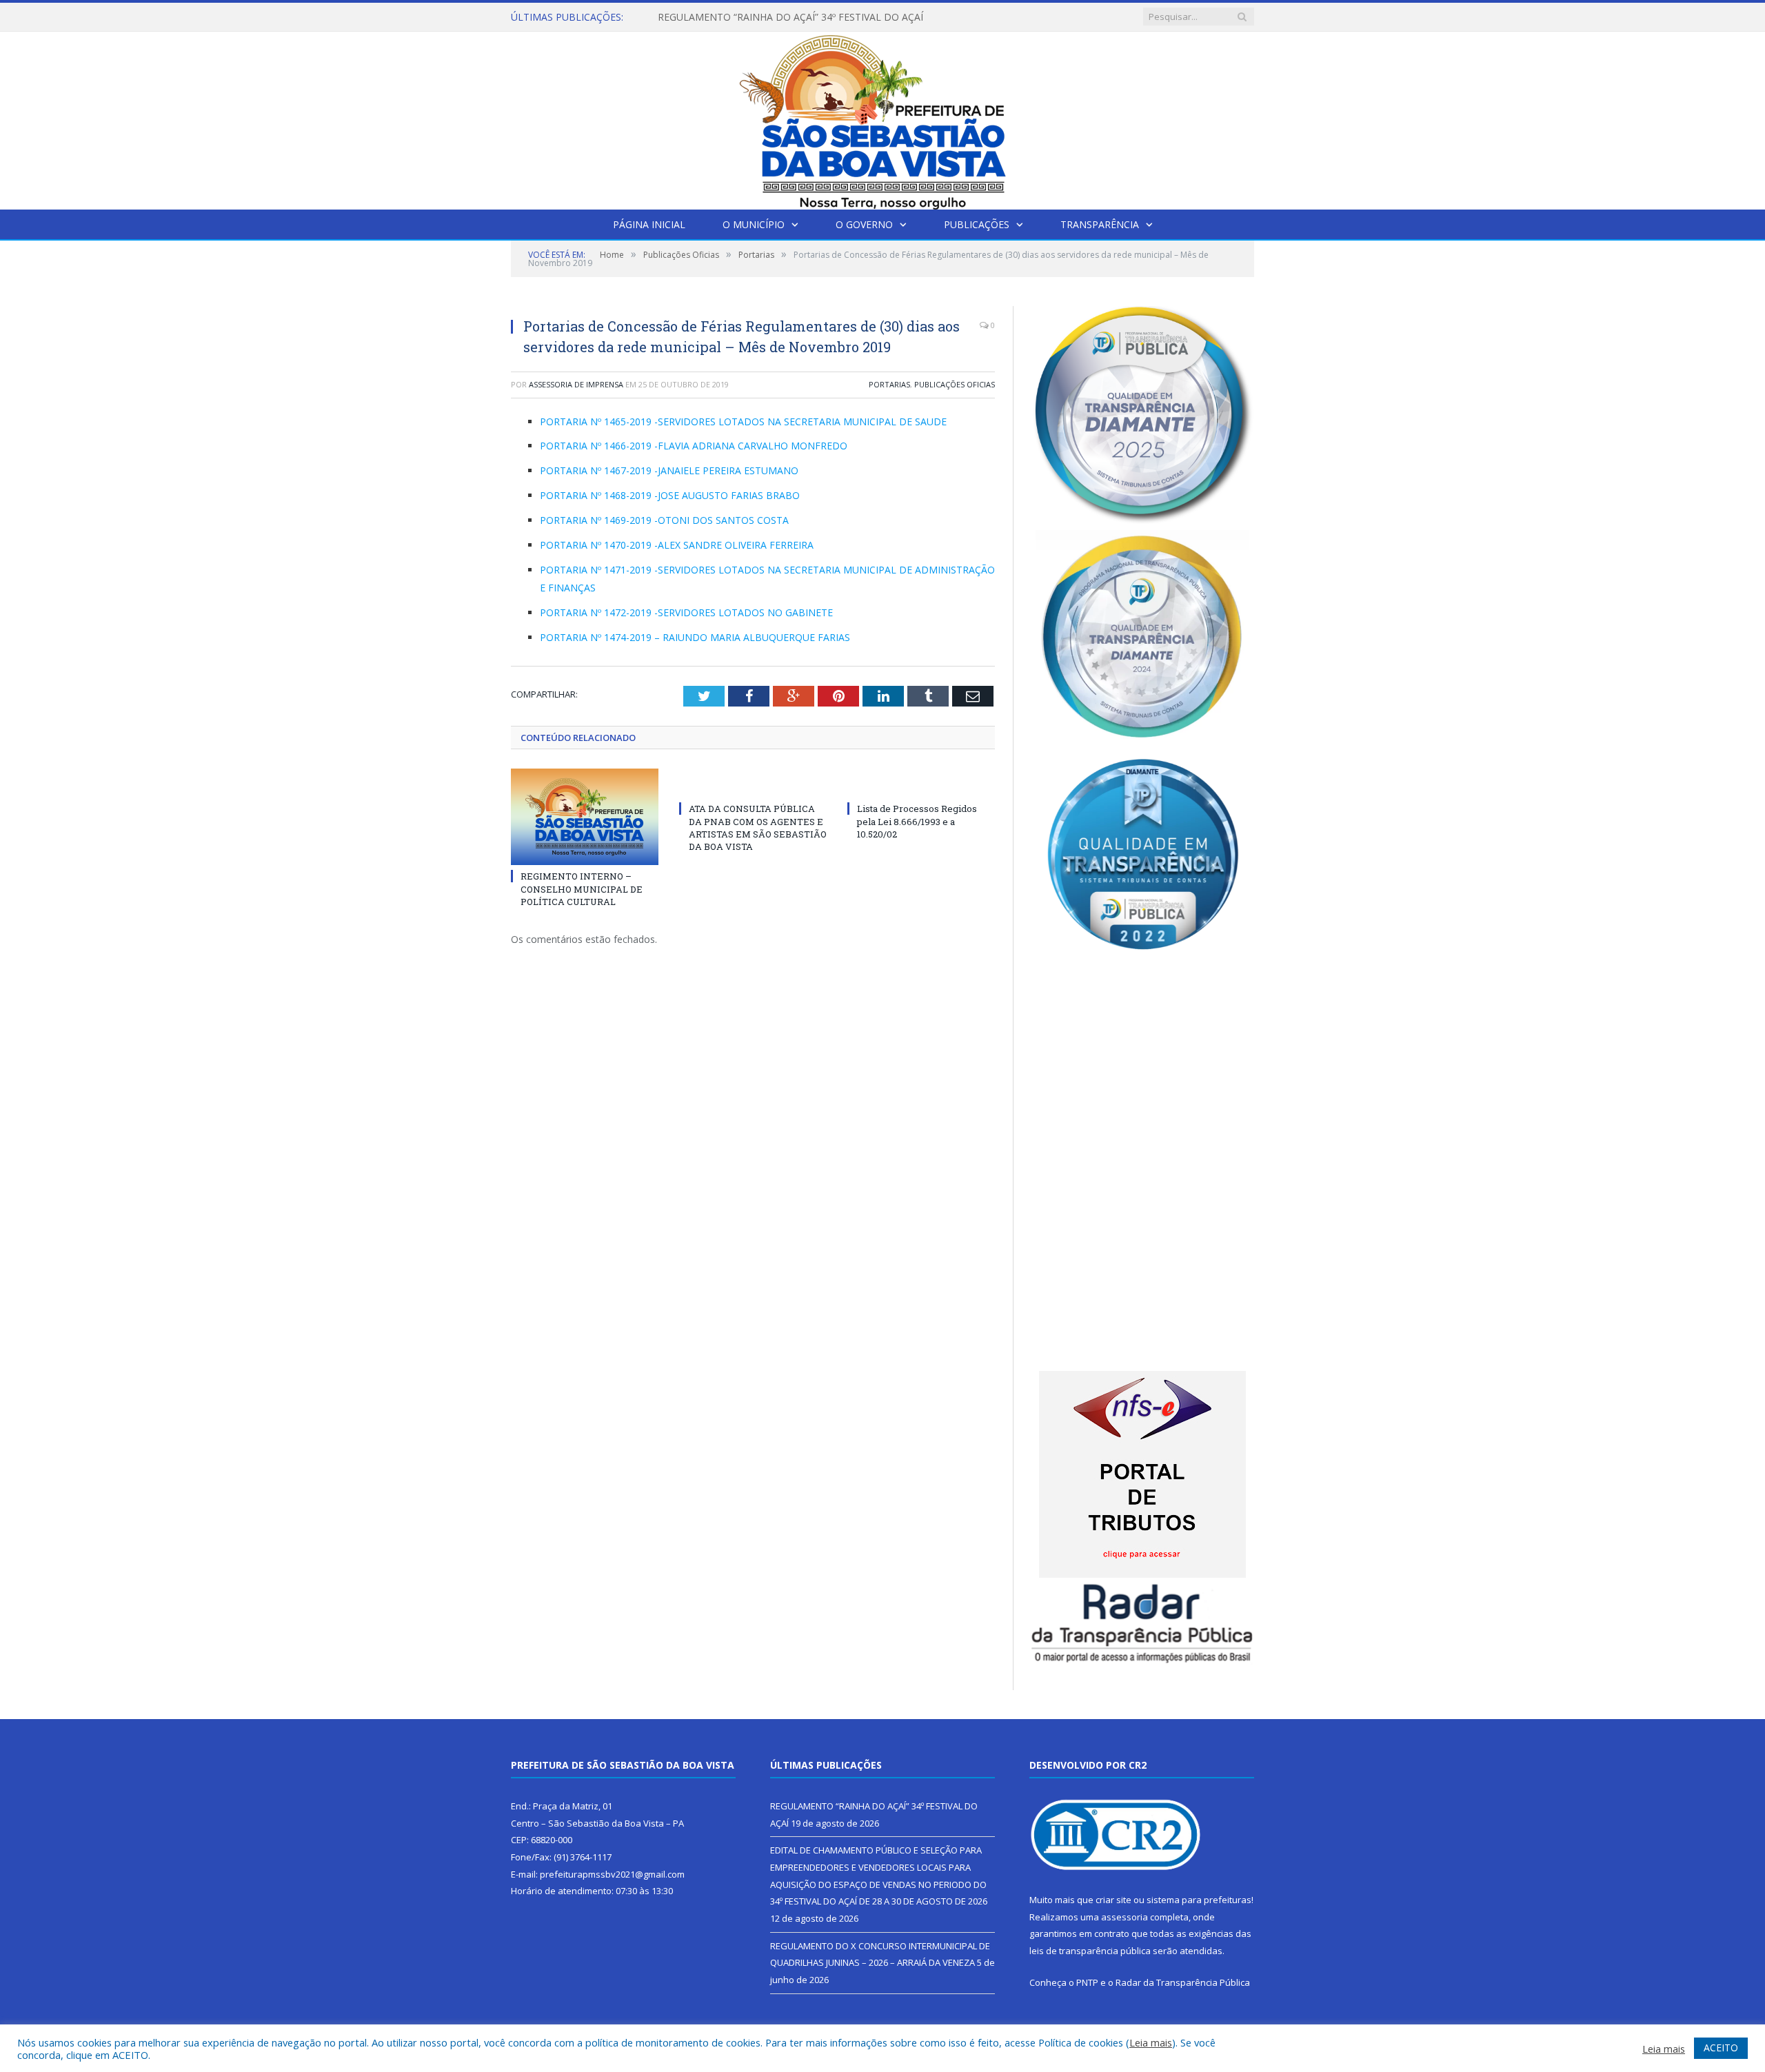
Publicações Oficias (955, 384)
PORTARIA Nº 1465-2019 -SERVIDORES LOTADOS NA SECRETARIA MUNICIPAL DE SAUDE (743, 421)
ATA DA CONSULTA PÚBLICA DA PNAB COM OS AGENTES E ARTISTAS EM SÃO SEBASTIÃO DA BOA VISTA (758, 827)
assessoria (1124, 1917)
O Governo (864, 224)
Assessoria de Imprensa (576, 384)
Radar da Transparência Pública (1183, 1982)
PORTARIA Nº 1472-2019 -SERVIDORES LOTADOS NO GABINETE (686, 612)
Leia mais (1151, 2042)
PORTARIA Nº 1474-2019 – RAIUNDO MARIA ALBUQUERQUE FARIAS (695, 637)
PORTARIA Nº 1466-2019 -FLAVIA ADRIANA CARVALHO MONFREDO (694, 446)
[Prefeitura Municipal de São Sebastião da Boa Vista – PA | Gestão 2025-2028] (882, 118)
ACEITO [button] (1721, 2048)
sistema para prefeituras (1199, 1900)
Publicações (977, 224)
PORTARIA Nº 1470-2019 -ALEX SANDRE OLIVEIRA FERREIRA (677, 545)
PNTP (1087, 1982)
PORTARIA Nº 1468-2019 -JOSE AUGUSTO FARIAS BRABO (670, 495)
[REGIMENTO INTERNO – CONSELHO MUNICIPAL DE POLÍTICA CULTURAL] (585, 817)
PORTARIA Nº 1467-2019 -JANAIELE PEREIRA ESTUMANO (669, 470)
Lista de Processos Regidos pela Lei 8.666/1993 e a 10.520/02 (917, 821)
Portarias (889, 384)
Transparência (1100, 224)
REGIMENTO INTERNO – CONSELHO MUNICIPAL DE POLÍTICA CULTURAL (582, 888)
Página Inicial (649, 224)
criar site (1113, 1900)
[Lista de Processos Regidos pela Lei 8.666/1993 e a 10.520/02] (921, 783)
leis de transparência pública (1090, 1951)
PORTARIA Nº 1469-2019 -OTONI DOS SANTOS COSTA (664, 520)
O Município (754, 224)
